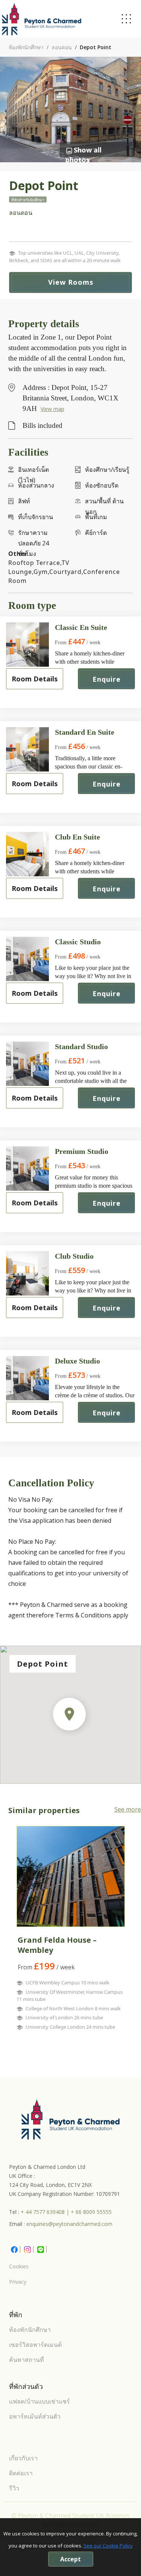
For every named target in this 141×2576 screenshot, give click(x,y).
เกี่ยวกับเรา (23, 2458)
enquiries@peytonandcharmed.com (69, 2224)
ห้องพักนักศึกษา (26, 47)
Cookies (19, 2266)
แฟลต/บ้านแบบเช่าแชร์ (39, 2401)
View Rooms (71, 282)
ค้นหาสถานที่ (27, 2360)
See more (128, 1809)
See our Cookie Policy (108, 2546)
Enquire (107, 679)
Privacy (18, 2282)
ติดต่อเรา (21, 2473)
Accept (70, 2559)
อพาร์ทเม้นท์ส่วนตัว (35, 2416)
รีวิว (14, 2488)
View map (52, 409)
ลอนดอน (62, 47)
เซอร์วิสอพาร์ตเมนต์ (35, 2345)
